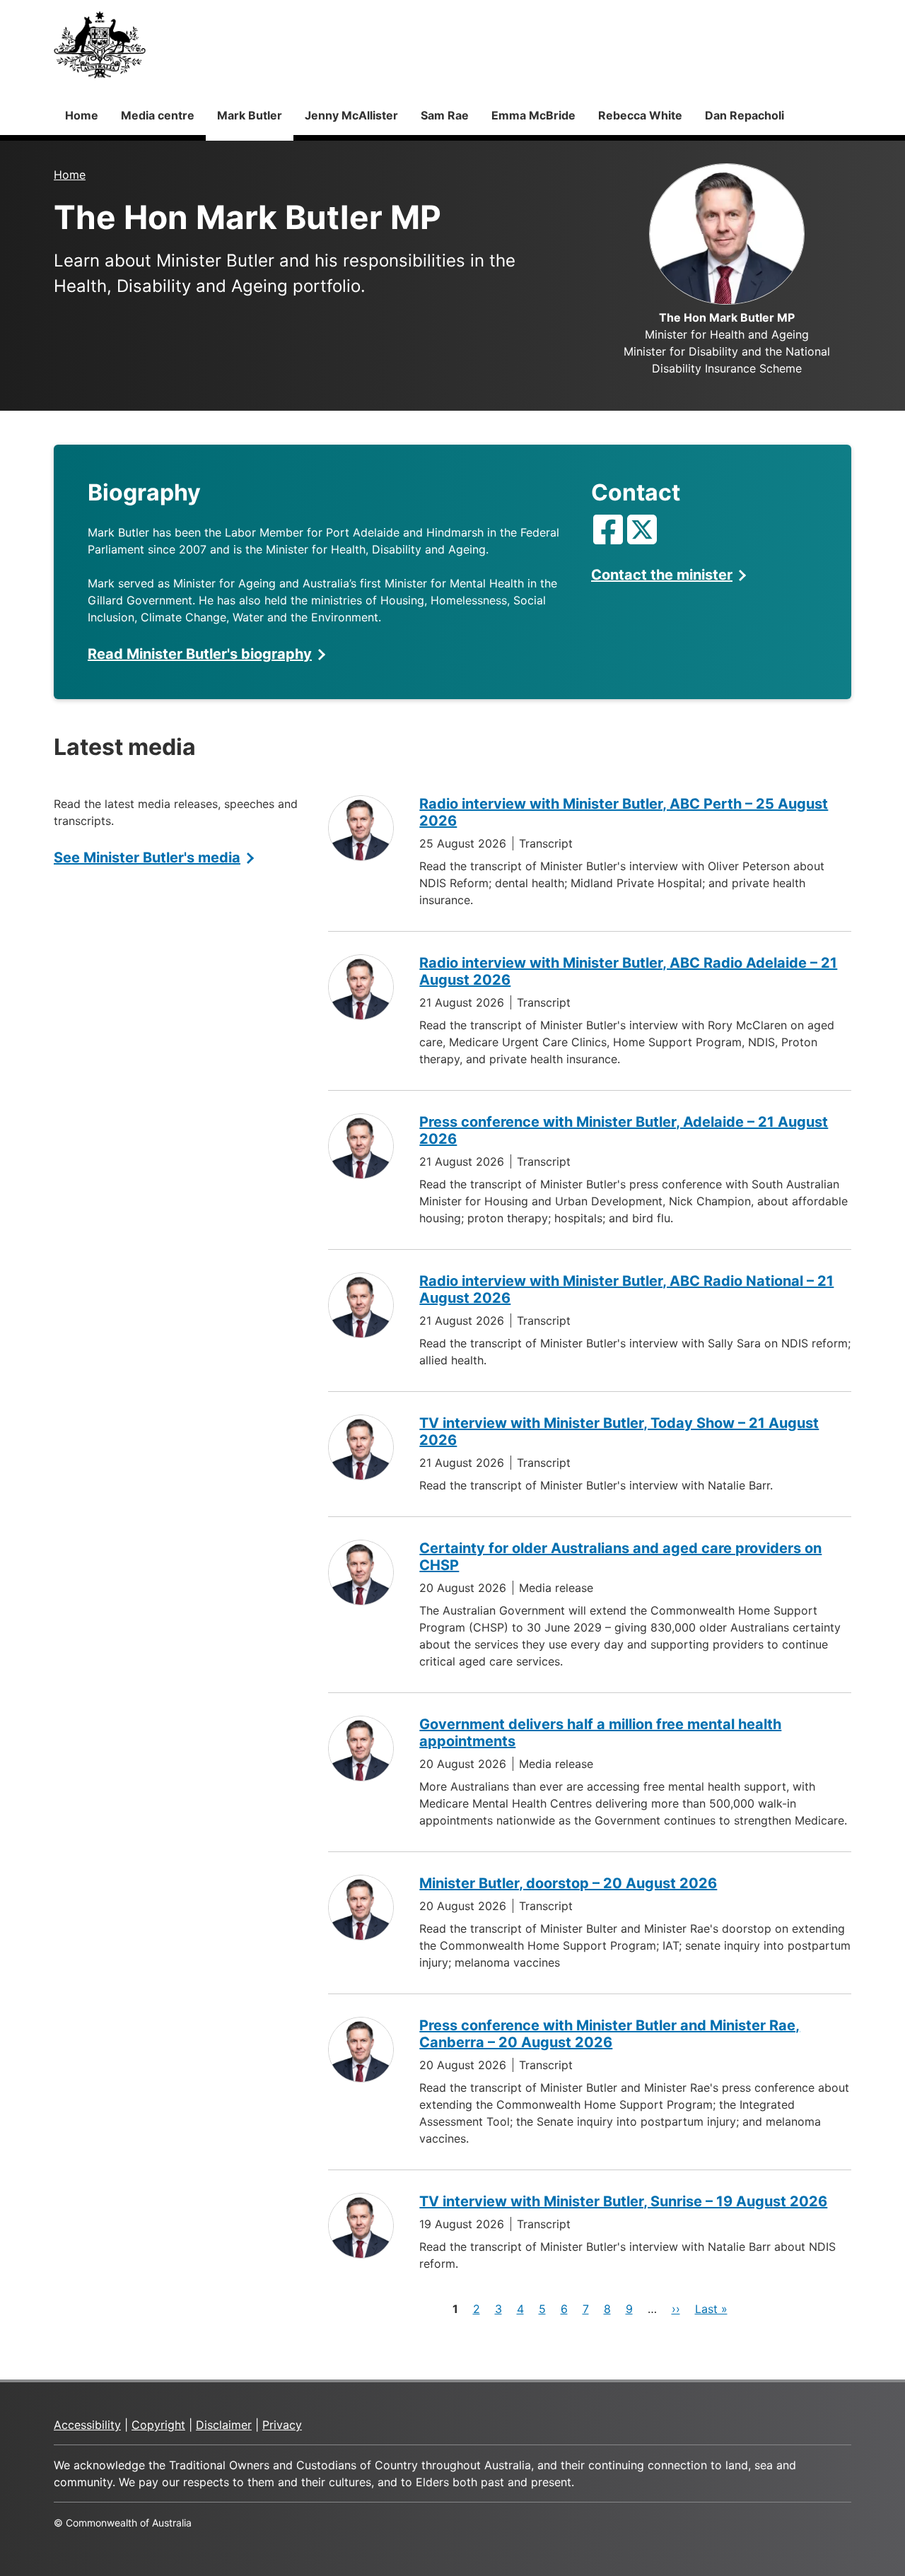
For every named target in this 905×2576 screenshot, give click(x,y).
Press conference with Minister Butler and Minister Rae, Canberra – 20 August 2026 (609, 2034)
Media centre (158, 115)
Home (82, 115)
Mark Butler (250, 115)
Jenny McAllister (351, 115)
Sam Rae (445, 115)
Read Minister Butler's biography (200, 654)
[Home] (100, 45)
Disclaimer (224, 2425)
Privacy (282, 2425)
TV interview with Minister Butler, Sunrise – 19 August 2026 (623, 2201)
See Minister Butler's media (147, 857)
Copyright (158, 2425)
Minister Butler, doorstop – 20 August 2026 (568, 1883)
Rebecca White (640, 115)
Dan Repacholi (745, 115)
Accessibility (87, 2425)
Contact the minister (662, 575)
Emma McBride (533, 115)
